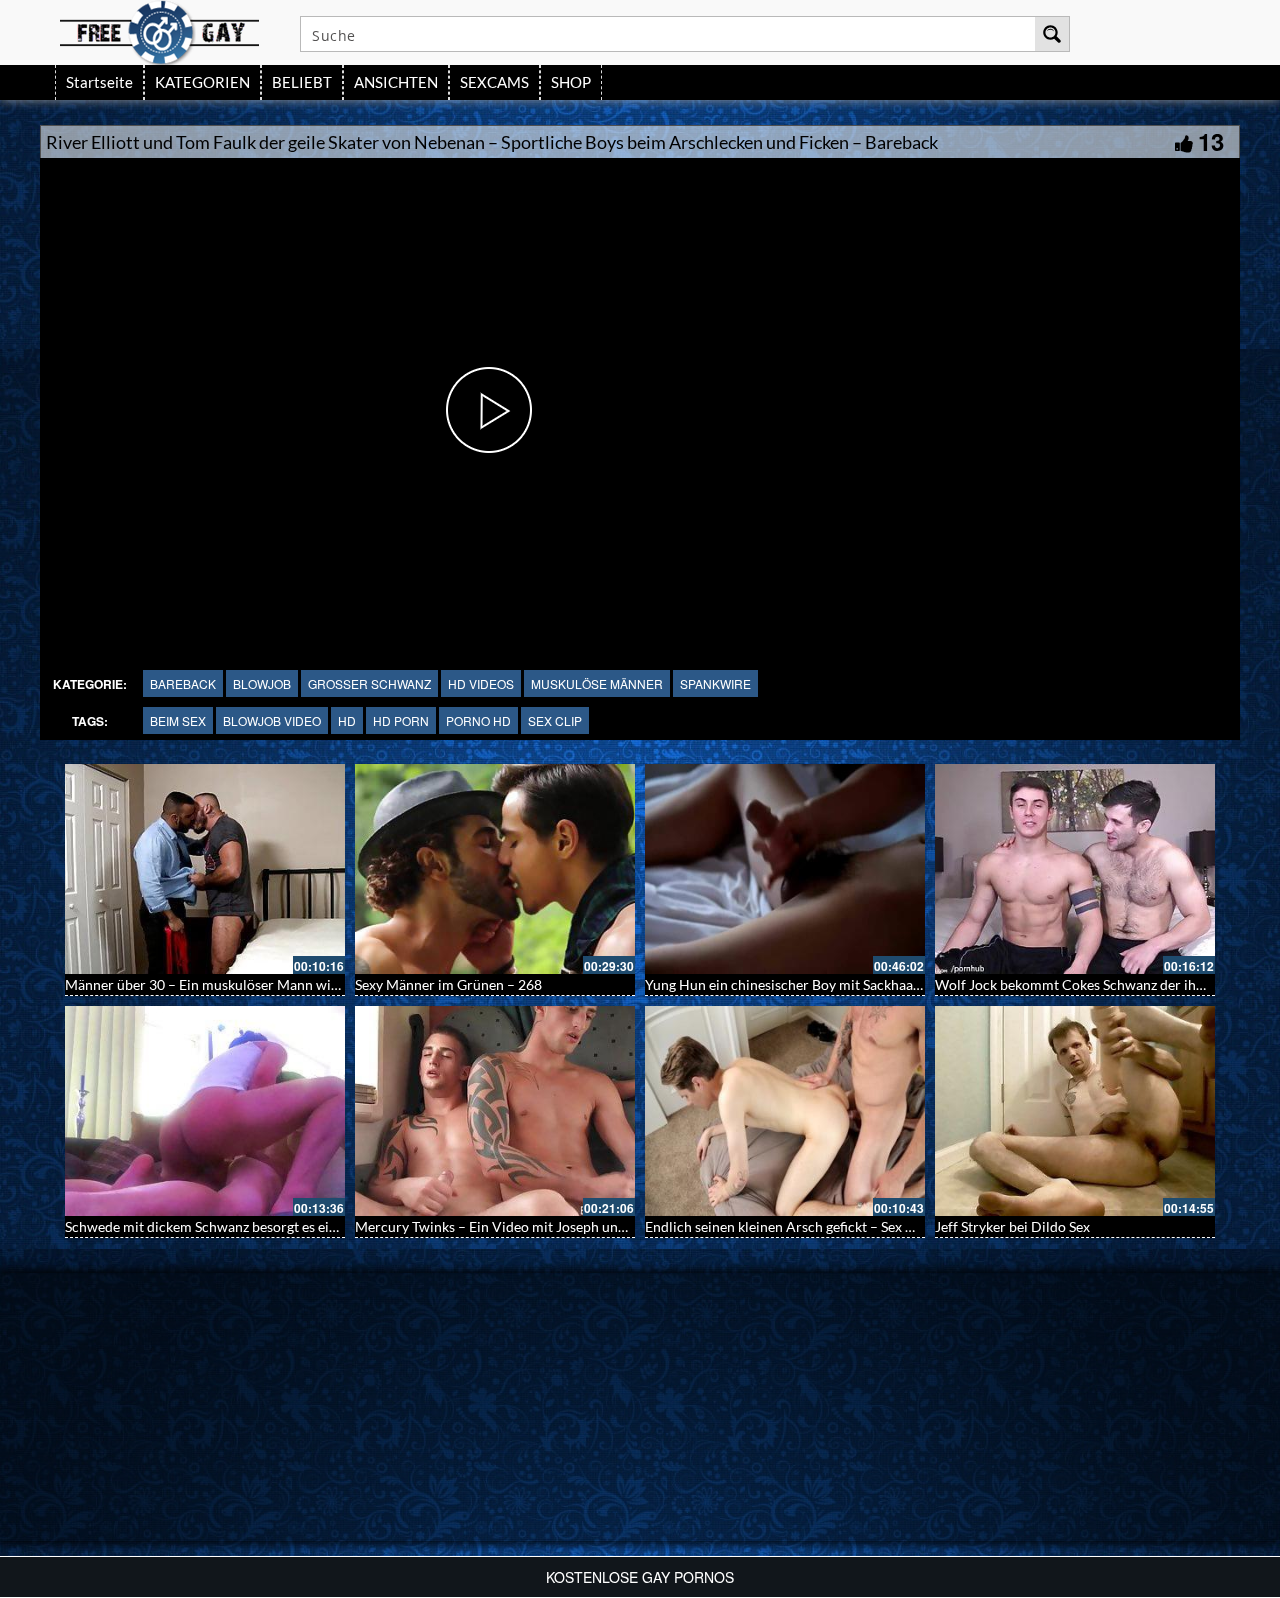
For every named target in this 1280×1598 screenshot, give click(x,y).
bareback (183, 683)
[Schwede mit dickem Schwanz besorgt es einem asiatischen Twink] (205, 1111)
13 (1211, 141)
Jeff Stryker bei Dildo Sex (1012, 1226)
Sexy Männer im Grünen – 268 (448, 984)
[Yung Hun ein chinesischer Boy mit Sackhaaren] (785, 869)
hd (347, 720)
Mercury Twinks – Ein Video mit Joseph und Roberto (517, 1226)
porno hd (478, 720)
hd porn (401, 720)
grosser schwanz (369, 683)
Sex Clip (555, 720)
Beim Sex (178, 720)
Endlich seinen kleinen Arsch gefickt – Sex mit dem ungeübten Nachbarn (867, 1226)
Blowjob (262, 683)
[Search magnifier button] (1052, 34)
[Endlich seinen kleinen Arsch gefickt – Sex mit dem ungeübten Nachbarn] (785, 1111)
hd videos (481, 683)
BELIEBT (302, 82)
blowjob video (272, 720)
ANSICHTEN (396, 82)
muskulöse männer (597, 683)
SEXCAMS (494, 82)
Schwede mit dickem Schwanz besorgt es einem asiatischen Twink (266, 1226)
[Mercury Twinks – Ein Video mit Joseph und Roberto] (495, 1111)
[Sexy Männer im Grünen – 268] (495, 869)
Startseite (99, 82)
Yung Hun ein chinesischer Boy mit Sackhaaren (789, 984)
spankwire (715, 683)
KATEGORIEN (202, 82)
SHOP (571, 82)
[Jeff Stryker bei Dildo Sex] (1075, 1111)
